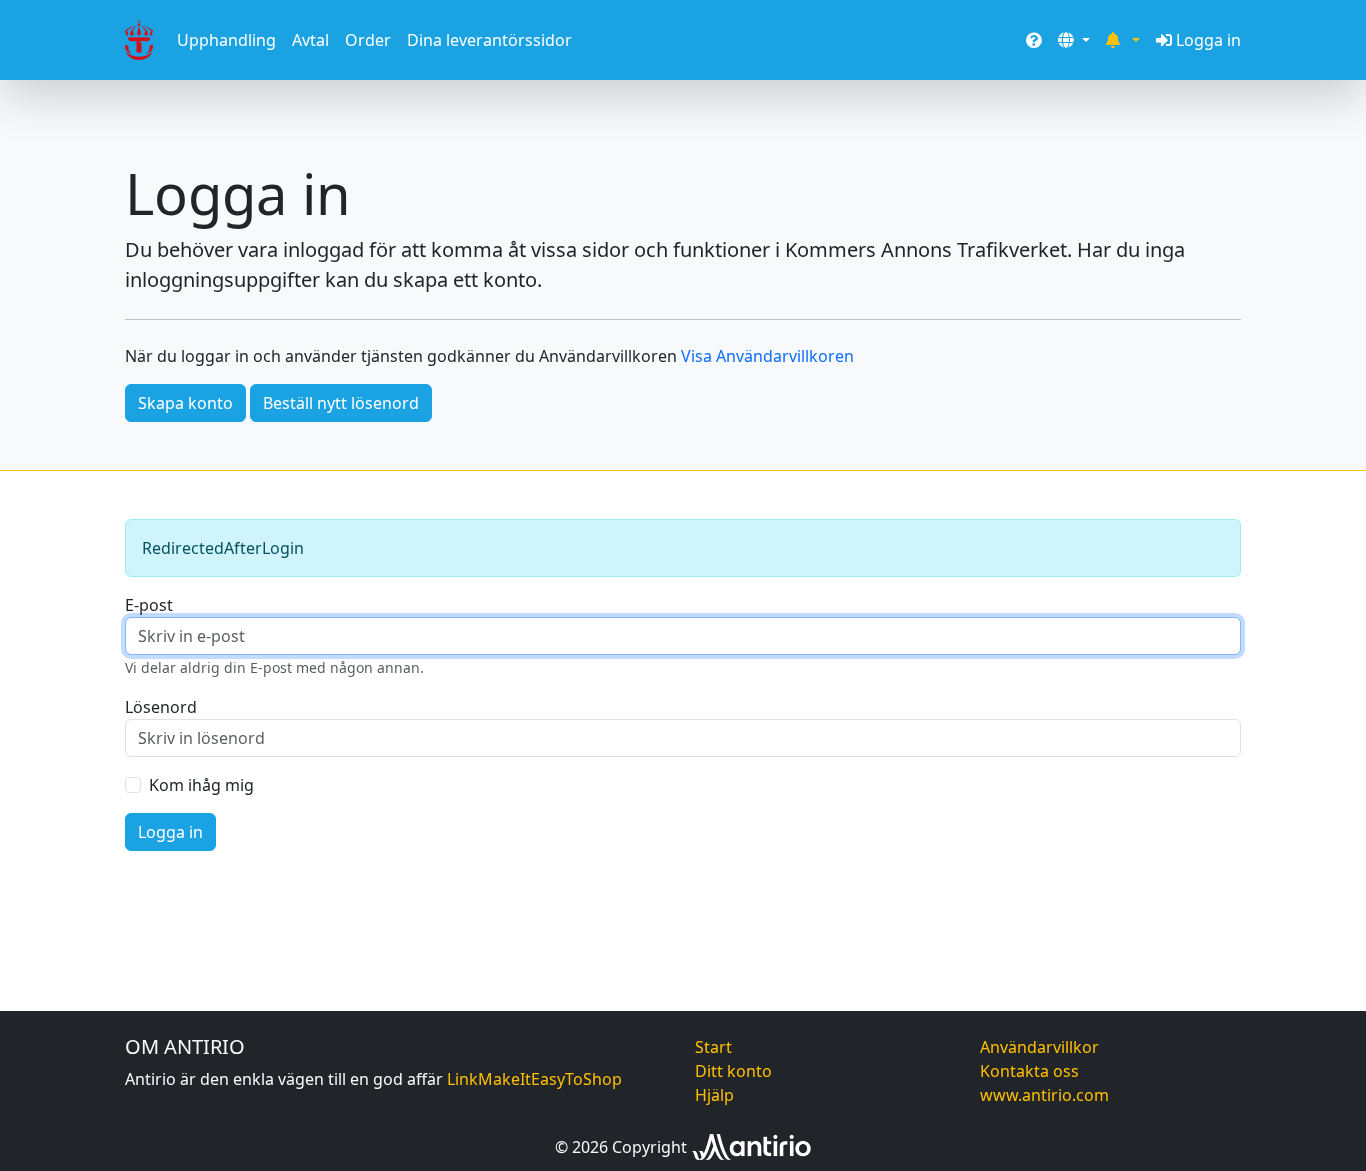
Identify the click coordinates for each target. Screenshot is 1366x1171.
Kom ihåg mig (201, 785)
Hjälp (714, 1095)
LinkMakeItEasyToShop (534, 1079)
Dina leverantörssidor (489, 40)
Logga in (1208, 40)
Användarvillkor (1039, 1047)
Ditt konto (733, 1071)
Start (713, 1047)
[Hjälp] (1034, 40)
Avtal (310, 40)
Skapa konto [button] (185, 403)
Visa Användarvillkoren (767, 356)
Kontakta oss (1029, 1071)
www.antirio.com (1044, 1095)
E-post (149, 605)
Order (368, 40)
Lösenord (161, 707)
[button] (1074, 40)
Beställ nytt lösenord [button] (341, 403)
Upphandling (226, 40)
